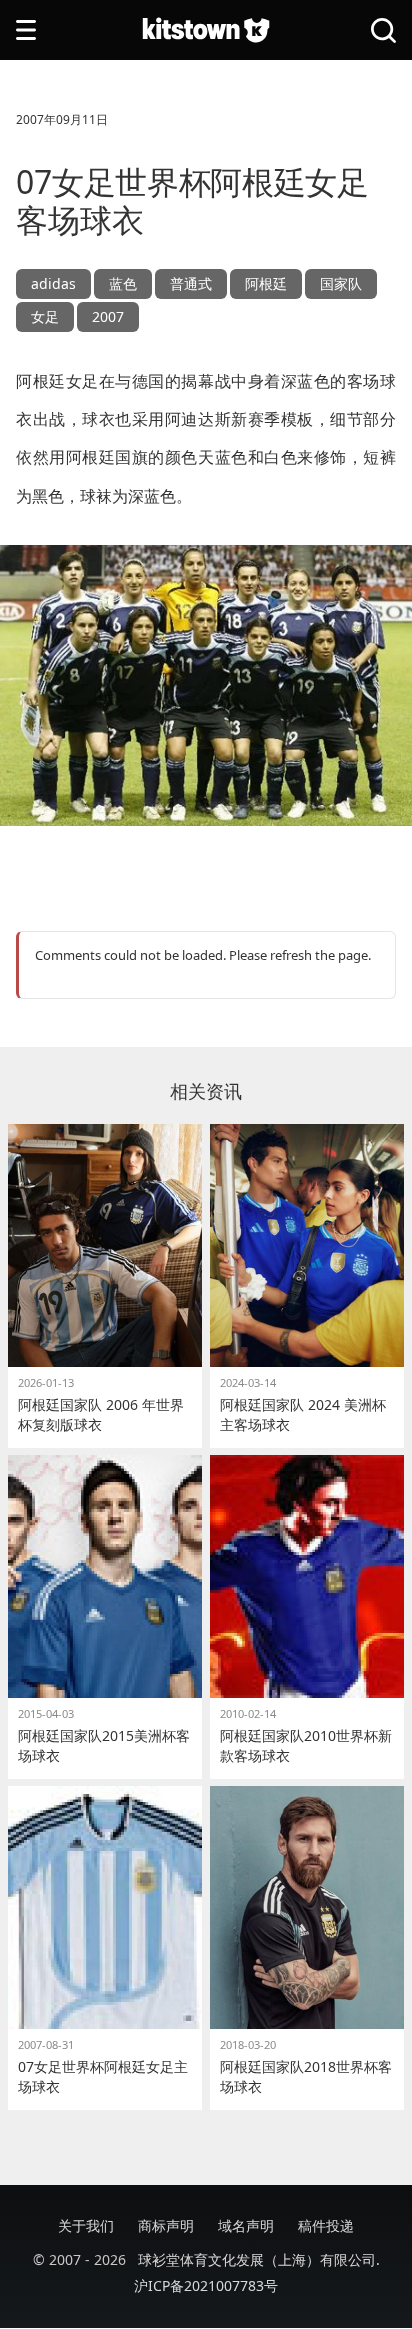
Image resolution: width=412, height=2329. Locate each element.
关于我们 (86, 2225)
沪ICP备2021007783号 (206, 2285)
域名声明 (246, 2225)
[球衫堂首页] (206, 30)
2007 (108, 316)
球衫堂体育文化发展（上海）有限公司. (259, 2259)
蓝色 (123, 283)
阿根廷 (266, 283)
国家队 (341, 283)
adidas (53, 283)
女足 (45, 316)
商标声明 (166, 2225)
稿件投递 (326, 2225)
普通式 (191, 283)
